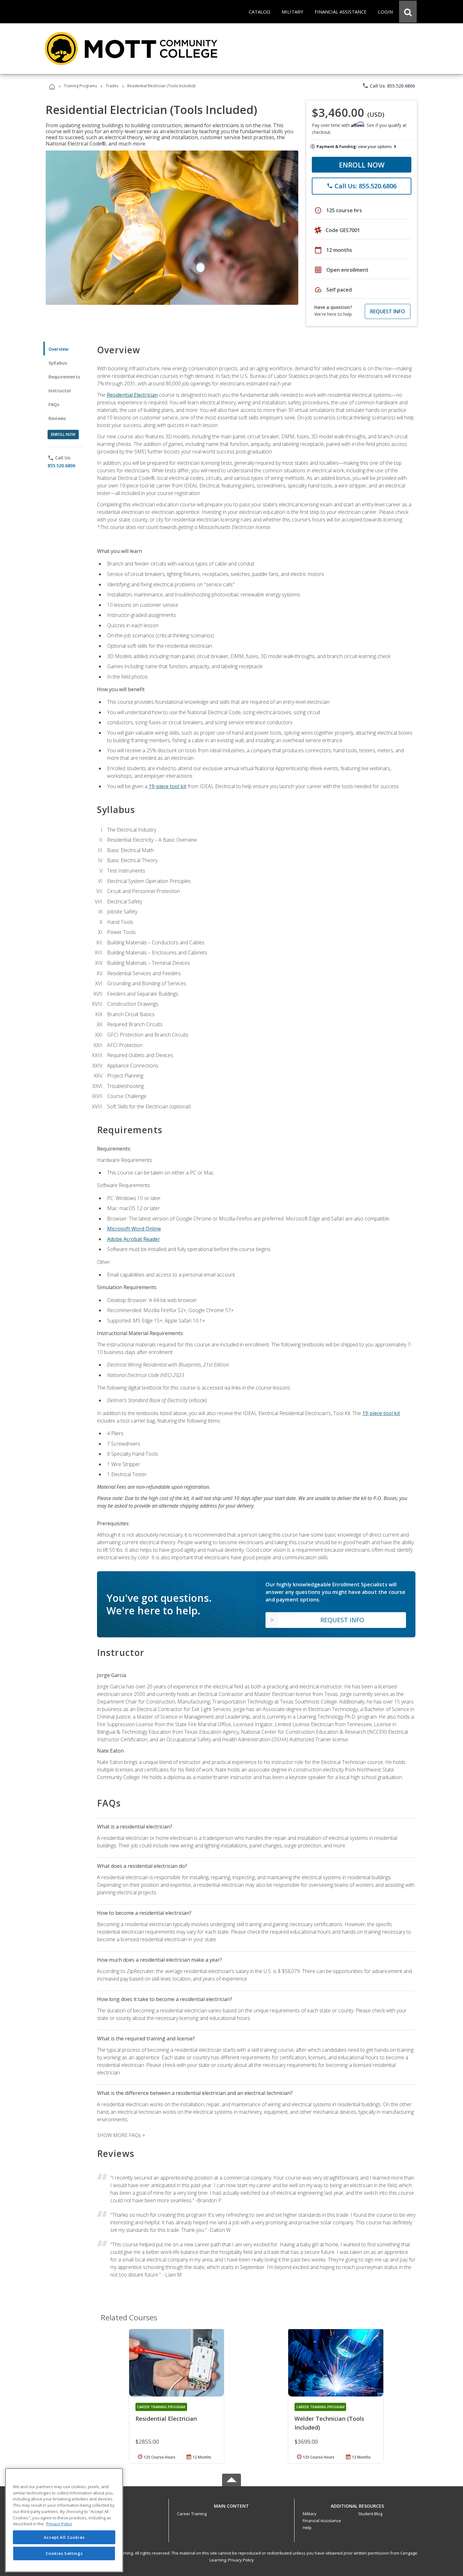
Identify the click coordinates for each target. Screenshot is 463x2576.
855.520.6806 (61, 466)
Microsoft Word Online (134, 1229)
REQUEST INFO (388, 311)
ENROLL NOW (362, 165)
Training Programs (80, 86)
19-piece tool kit (168, 786)
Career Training (192, 2514)
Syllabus (58, 363)
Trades (112, 86)
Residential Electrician (132, 395)
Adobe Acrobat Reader (134, 1239)
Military (310, 2514)
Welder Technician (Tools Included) (329, 2423)
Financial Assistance (322, 2521)
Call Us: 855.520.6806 (389, 86)
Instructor (60, 391)
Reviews (57, 418)
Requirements (64, 377)
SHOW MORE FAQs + (121, 2135)
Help (307, 2528)
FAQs (54, 404)
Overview (58, 349)
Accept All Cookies (64, 2537)
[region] (64, 2520)
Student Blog (370, 2514)
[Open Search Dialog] (408, 12)
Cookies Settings (64, 2553)
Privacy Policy (241, 2560)
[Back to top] (231, 2504)
